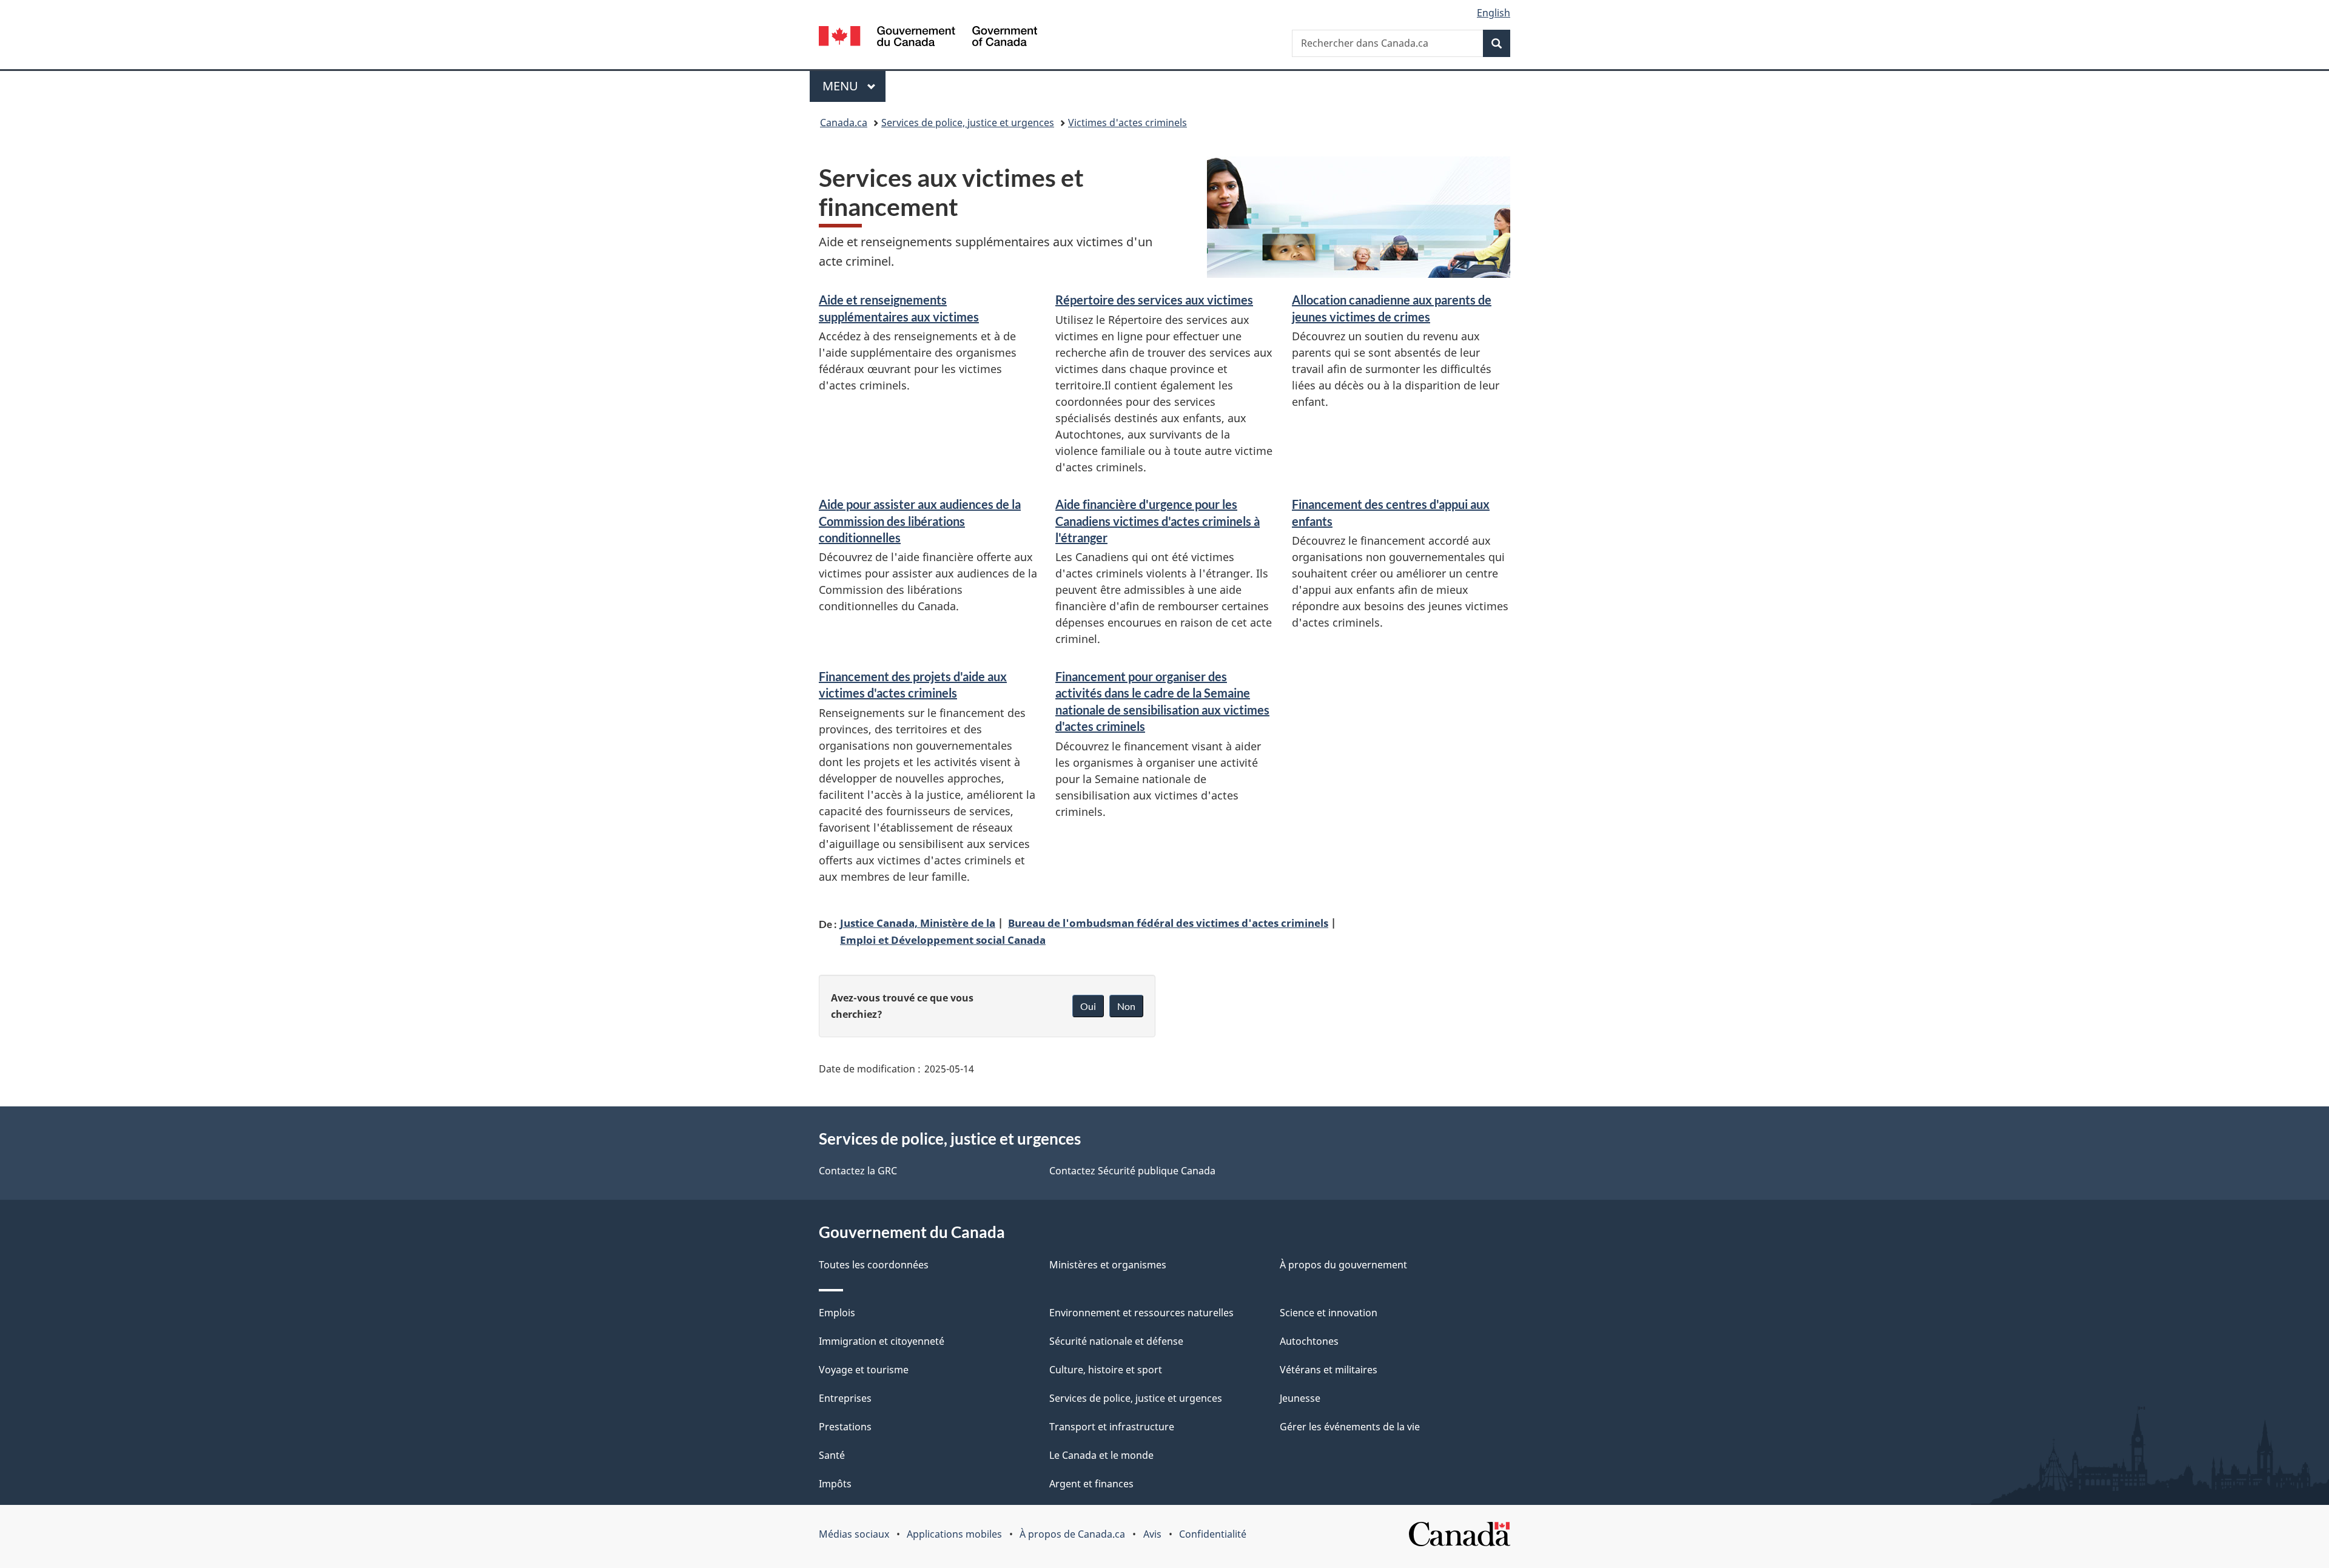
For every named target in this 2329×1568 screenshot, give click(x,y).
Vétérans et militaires (1329, 1370)
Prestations (845, 1427)
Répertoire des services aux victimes (1154, 300)
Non (1126, 1006)
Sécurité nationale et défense (1116, 1341)
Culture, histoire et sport (1106, 1370)
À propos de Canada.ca (1072, 1534)
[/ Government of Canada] (928, 38)
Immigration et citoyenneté (882, 1341)
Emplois (837, 1313)
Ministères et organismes (1108, 1265)
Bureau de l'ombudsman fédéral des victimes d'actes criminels (1168, 923)
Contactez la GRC (858, 1171)
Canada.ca (844, 123)
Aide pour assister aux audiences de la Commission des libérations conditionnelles (920, 521)
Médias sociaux (854, 1534)
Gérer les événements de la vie (1350, 1427)
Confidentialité (1213, 1534)
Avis (1152, 1534)
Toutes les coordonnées (874, 1265)
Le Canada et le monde (1101, 1455)
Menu (854, 86)
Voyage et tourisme (864, 1370)
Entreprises (845, 1398)
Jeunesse (1300, 1398)
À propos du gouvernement (1343, 1265)
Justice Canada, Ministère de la (918, 923)
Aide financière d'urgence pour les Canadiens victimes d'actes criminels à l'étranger (1158, 521)
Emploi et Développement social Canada (943, 940)
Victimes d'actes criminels (1128, 123)
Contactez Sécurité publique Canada (1132, 1171)
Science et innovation (1329, 1313)
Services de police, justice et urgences (968, 123)
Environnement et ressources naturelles (1141, 1313)
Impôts (835, 1484)
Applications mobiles (954, 1534)
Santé (832, 1455)
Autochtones (1309, 1341)
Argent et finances (1091, 1484)
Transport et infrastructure (1112, 1427)
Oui (1088, 1006)
